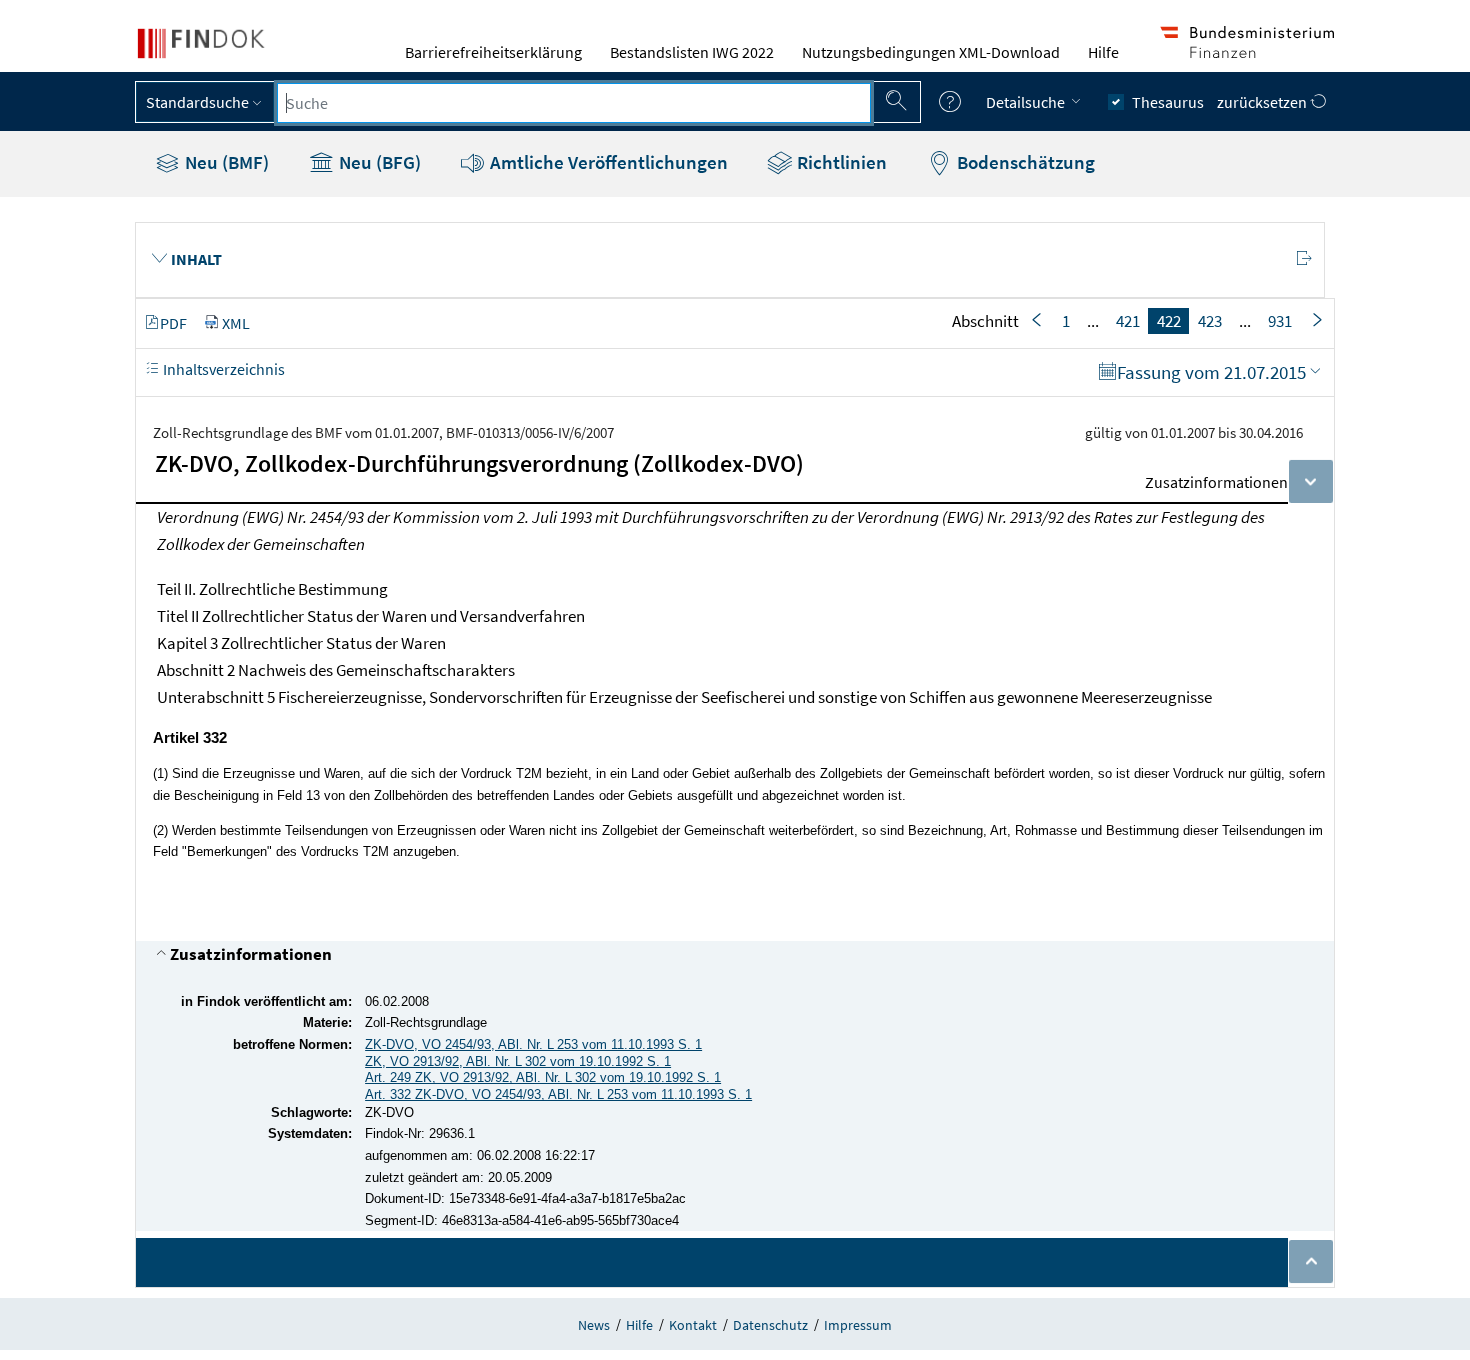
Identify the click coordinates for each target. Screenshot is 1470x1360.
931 (1280, 321)
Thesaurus (1168, 102)
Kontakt (693, 1325)
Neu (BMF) (225, 162)
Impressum (858, 1325)
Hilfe (1103, 52)
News (594, 1325)
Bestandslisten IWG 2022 (692, 52)
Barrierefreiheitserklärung (493, 52)
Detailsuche (1027, 102)
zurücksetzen (1263, 102)
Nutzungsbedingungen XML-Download (931, 52)
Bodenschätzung (1024, 162)
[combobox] (574, 103)
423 (1210, 321)
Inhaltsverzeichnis (222, 369)
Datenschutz (770, 1325)
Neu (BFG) (378, 162)
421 (1128, 321)
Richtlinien (840, 162)
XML (236, 323)
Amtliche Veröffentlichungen (607, 162)
